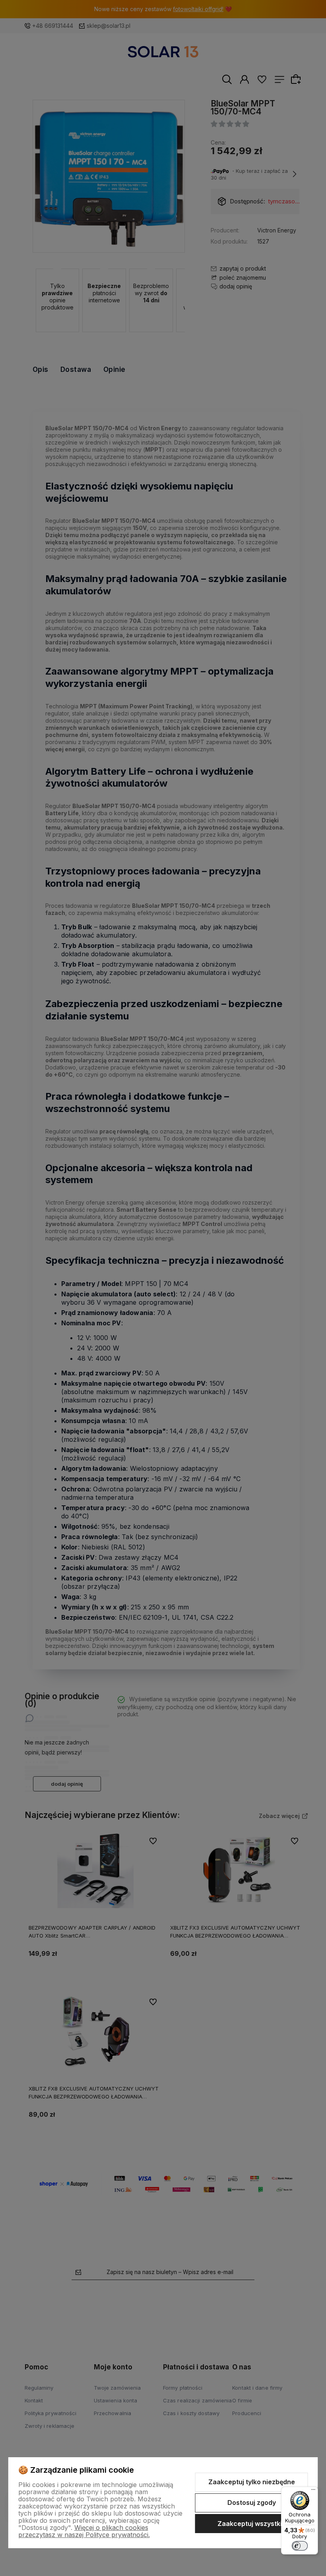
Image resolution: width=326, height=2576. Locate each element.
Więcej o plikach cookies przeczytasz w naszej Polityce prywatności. (84, 2531)
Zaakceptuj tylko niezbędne (252, 2482)
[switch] (300, 2546)
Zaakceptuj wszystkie (252, 2524)
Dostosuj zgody (252, 2503)
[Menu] (313, 2491)
